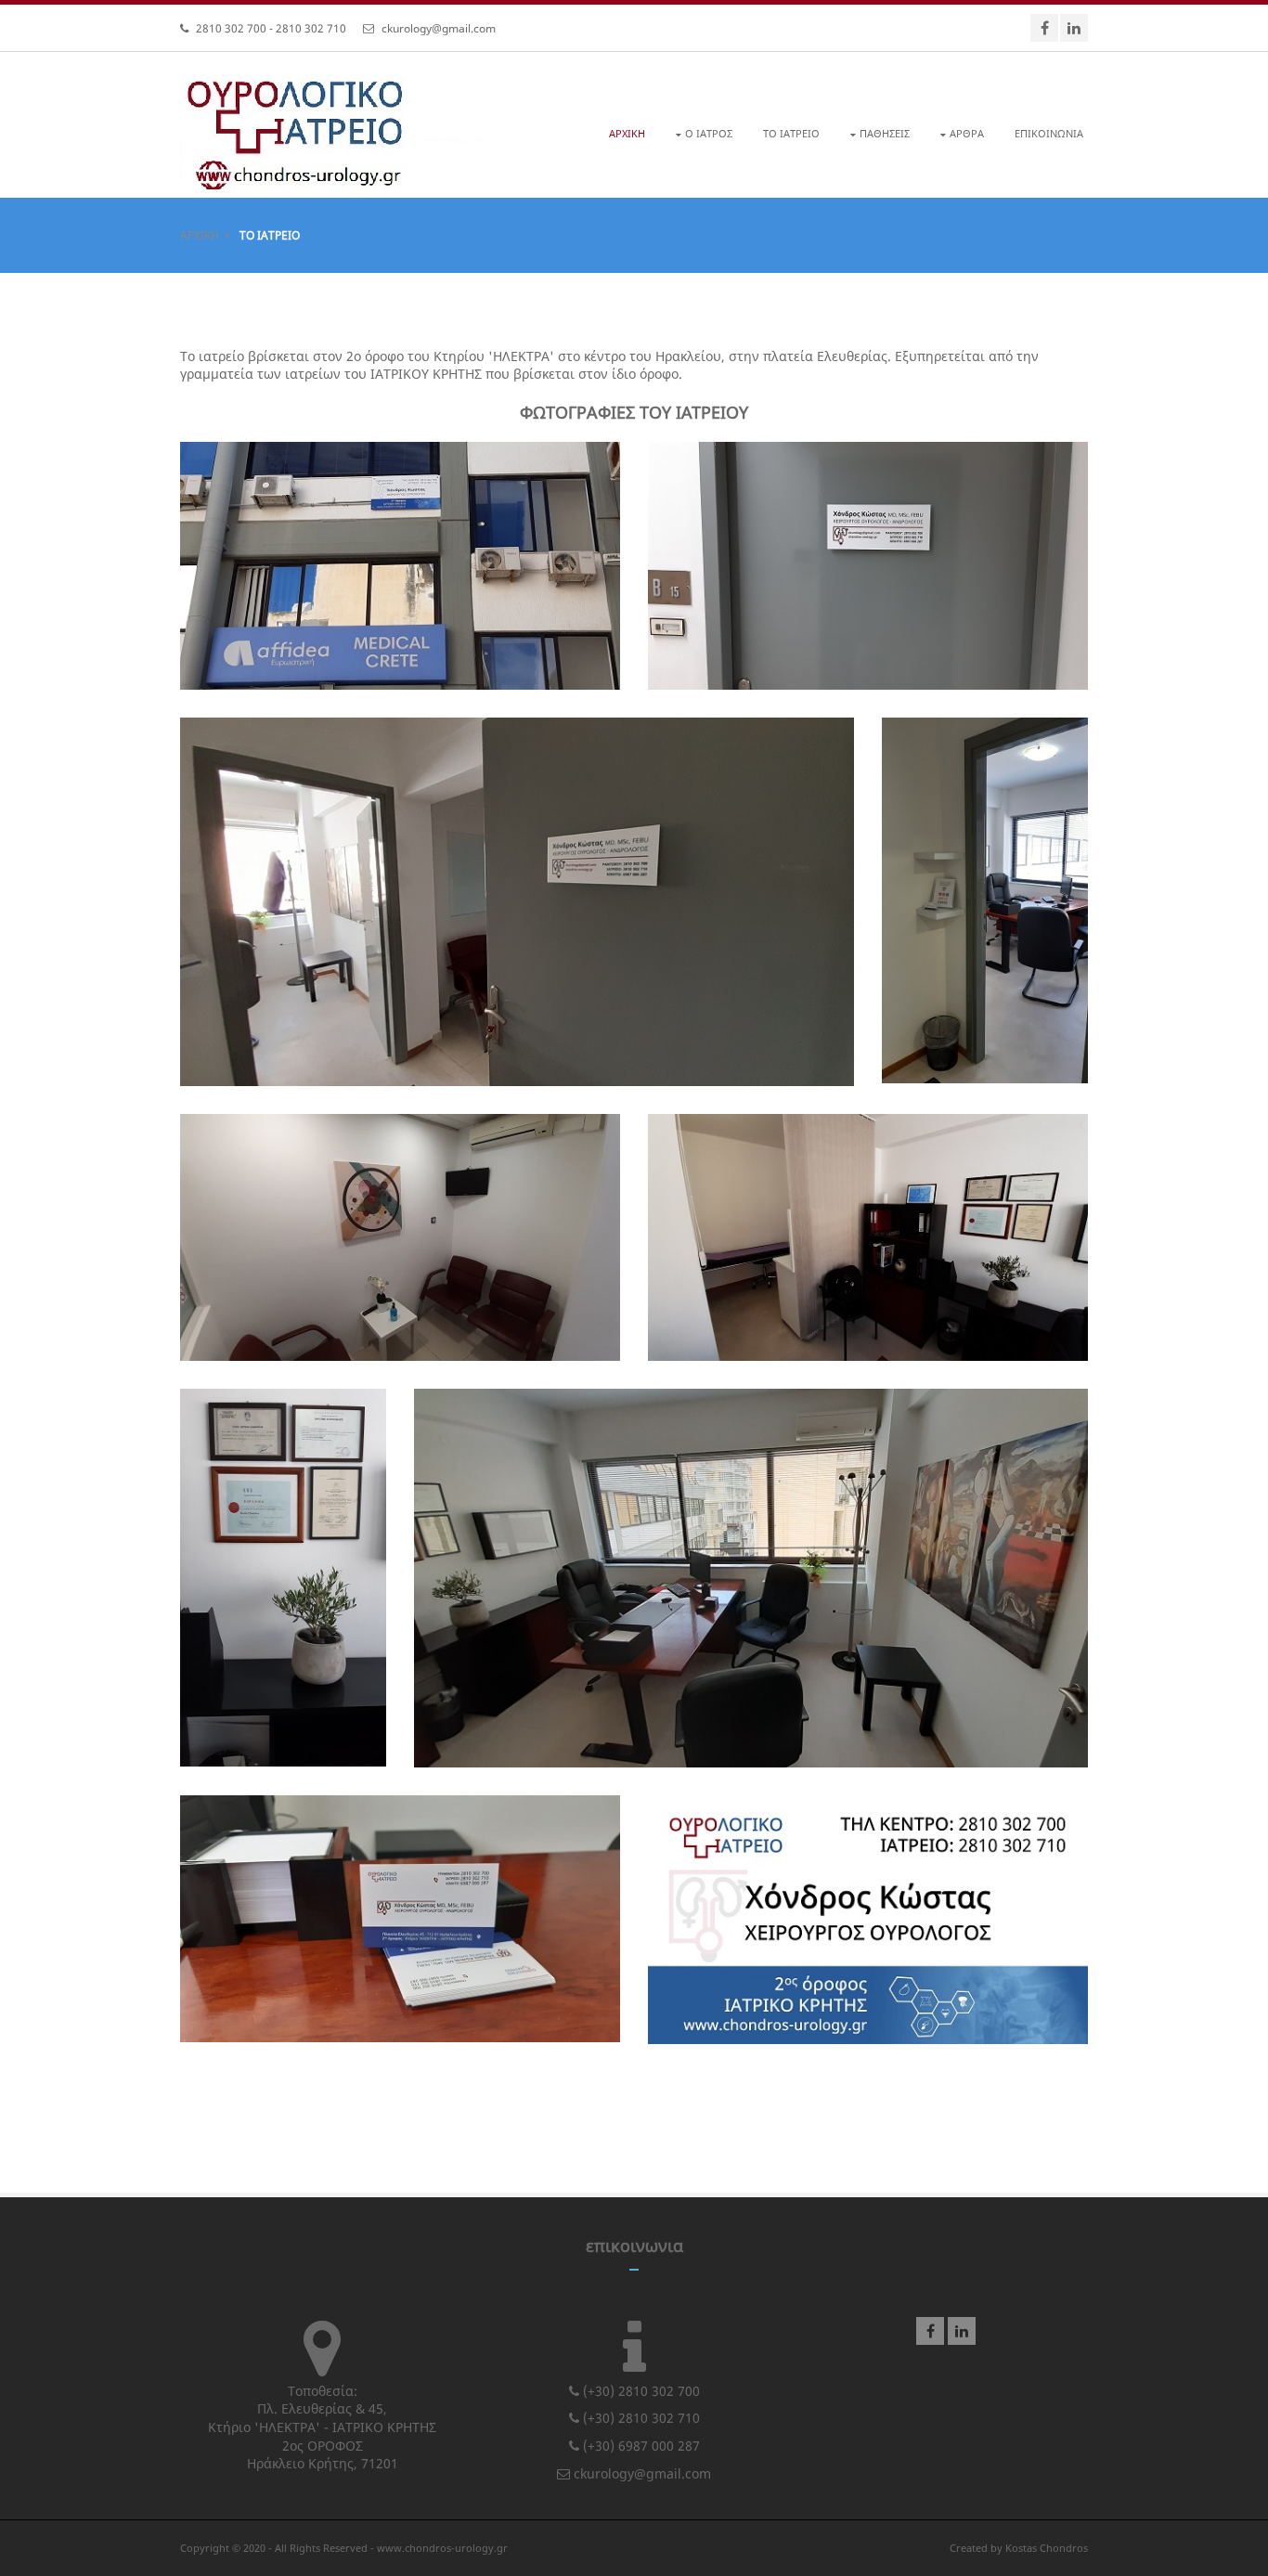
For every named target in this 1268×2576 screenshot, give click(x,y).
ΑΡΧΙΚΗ (627, 133)
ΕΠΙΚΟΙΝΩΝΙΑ (1049, 133)
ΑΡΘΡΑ (967, 133)
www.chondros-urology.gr (442, 2548)
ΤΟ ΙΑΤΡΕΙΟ (791, 133)
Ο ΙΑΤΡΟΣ (709, 133)
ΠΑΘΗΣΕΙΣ (885, 133)
